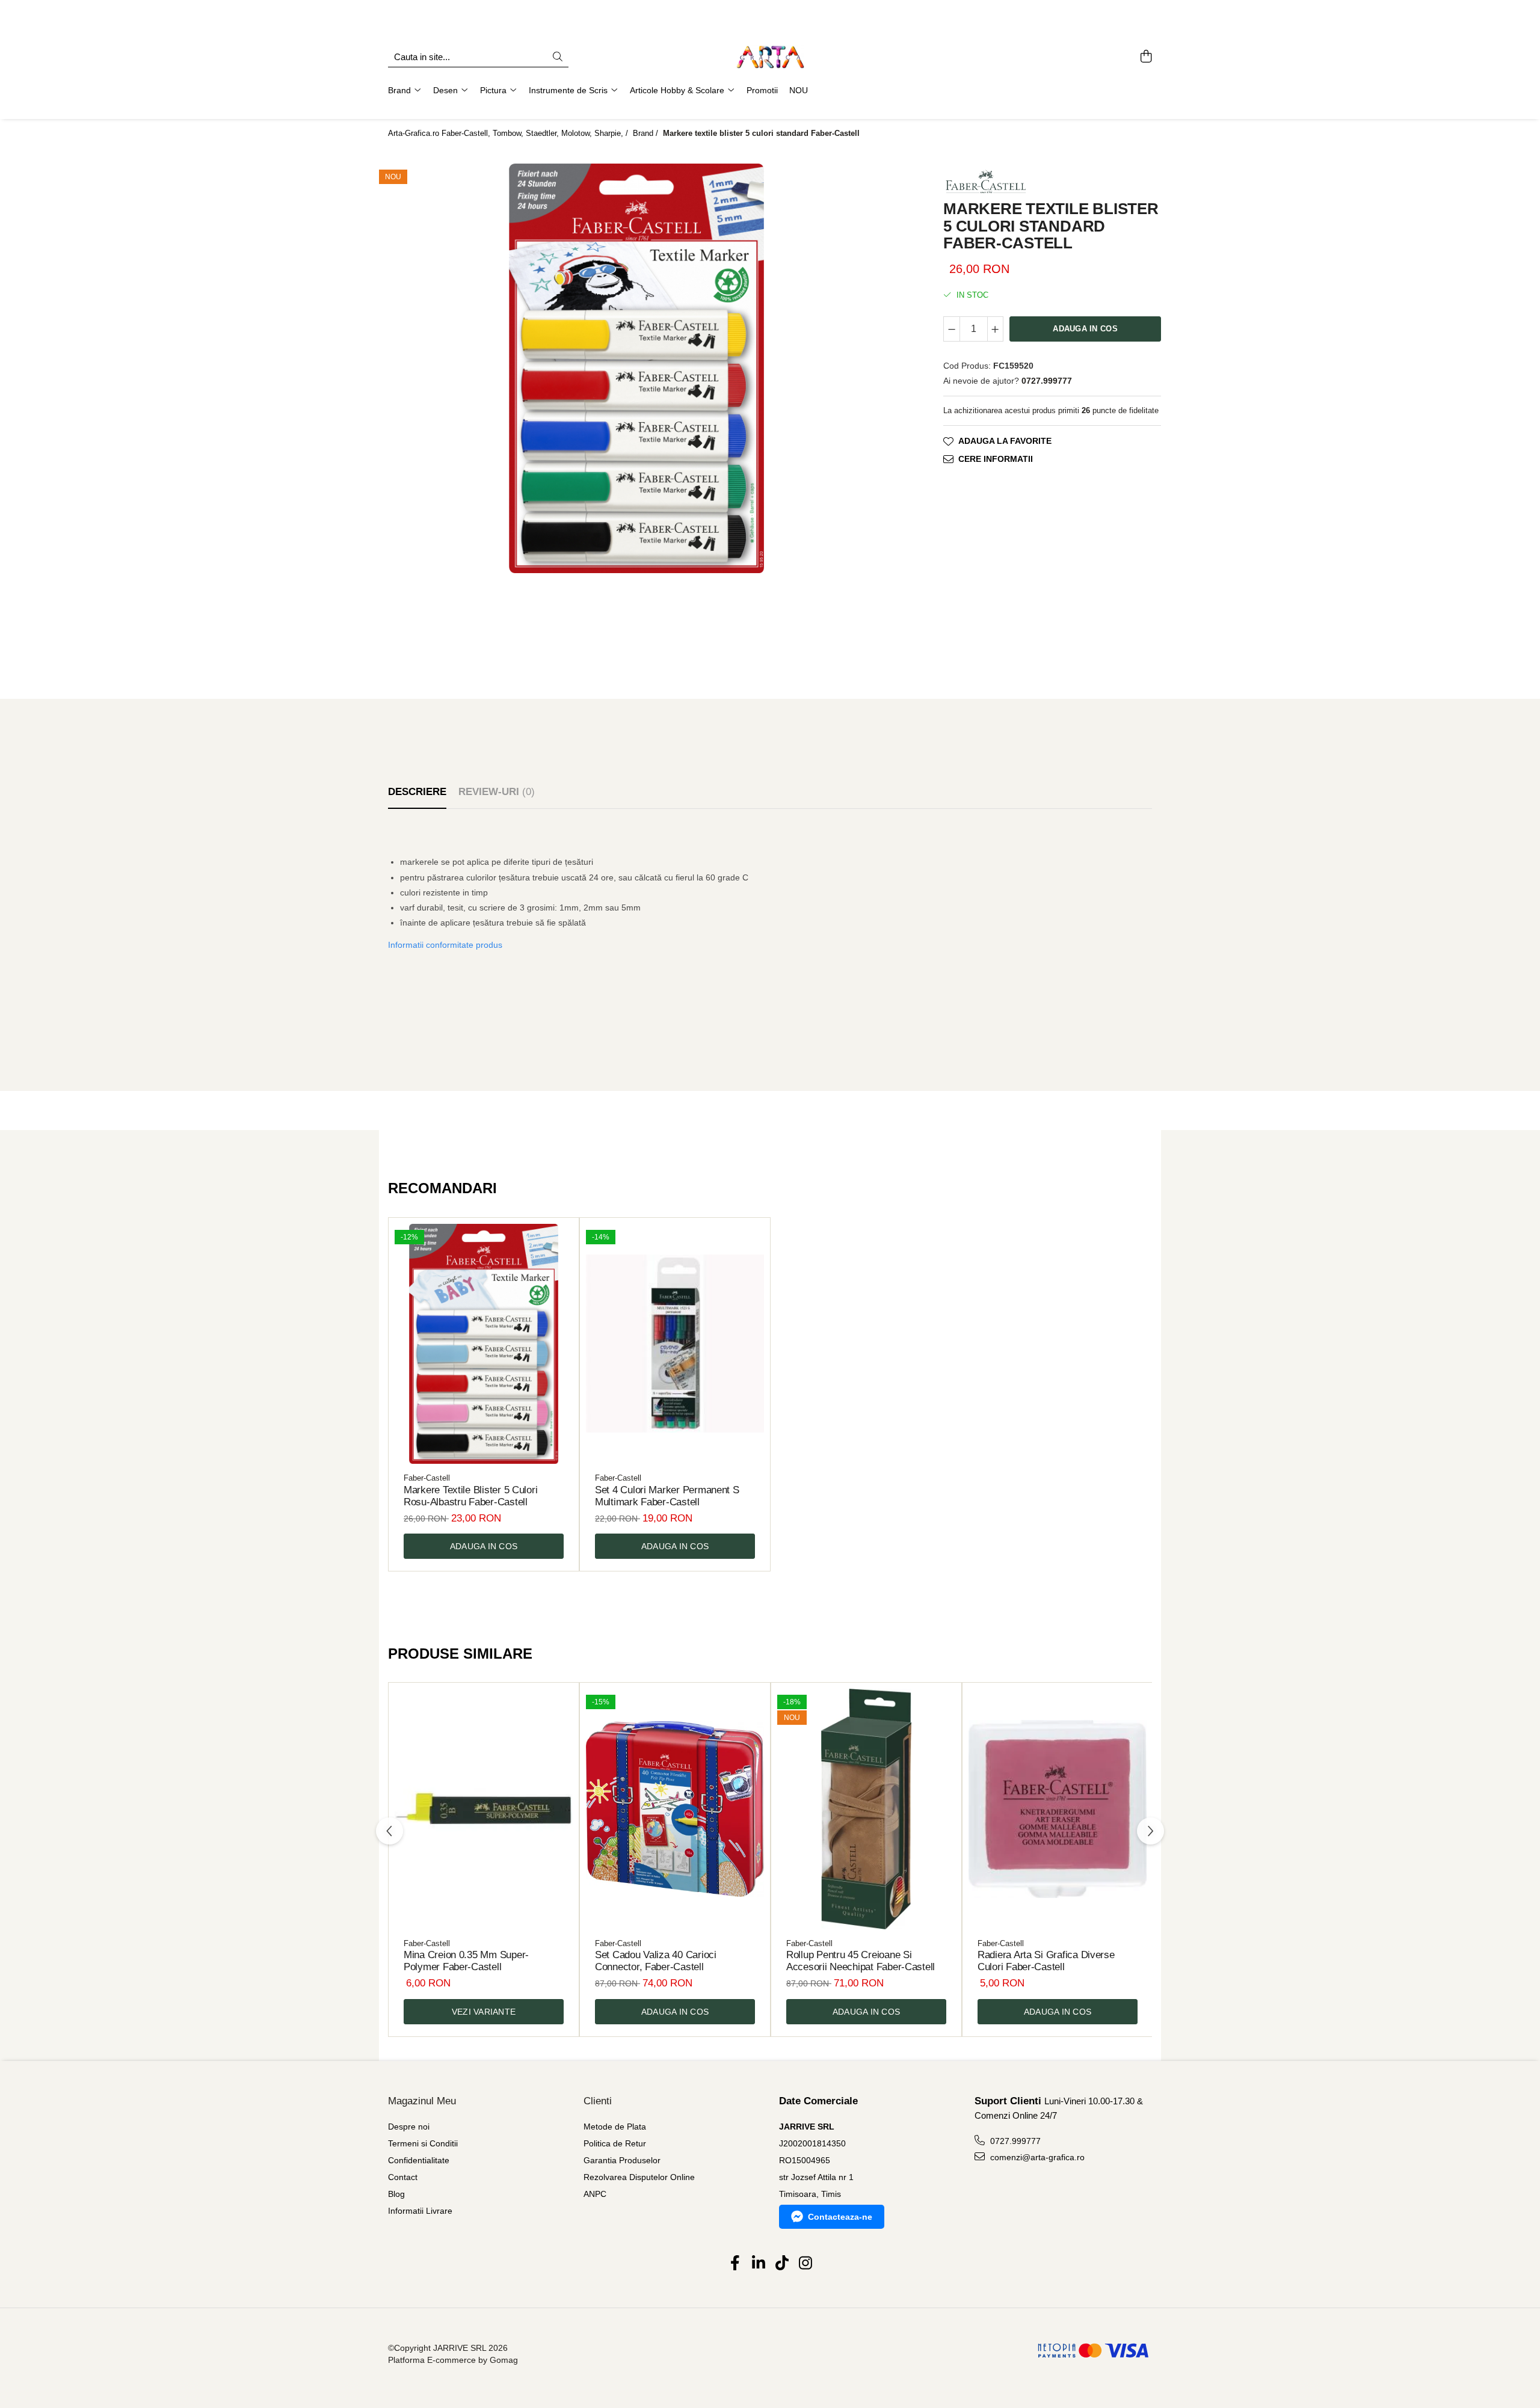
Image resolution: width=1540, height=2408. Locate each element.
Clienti (598, 2101)
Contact (403, 2177)
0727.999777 (1014, 2141)
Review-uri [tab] (497, 792)
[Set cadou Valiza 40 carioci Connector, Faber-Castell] (675, 1809)
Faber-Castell (427, 1478)
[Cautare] (558, 57)
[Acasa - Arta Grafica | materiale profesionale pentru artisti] (770, 57)
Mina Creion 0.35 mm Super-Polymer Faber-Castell (466, 1961)
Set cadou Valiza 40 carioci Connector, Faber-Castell (656, 1961)
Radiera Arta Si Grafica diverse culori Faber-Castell (1046, 1961)
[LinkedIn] (758, 2264)
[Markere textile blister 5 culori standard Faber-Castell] (636, 368)
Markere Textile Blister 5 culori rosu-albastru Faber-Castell (470, 1496)
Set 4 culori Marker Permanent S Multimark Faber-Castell (667, 1496)
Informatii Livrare (420, 2211)
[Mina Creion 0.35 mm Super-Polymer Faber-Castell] (484, 1809)
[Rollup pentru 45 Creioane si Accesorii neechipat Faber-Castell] (866, 1809)
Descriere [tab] (417, 792)
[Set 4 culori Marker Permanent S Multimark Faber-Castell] (675, 1344)
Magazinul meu (422, 2101)
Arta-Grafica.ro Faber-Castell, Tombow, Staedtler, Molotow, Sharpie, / (509, 133)
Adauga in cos (1085, 328)
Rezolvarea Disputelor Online (639, 2177)
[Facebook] (735, 2264)
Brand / (647, 133)
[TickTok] (782, 2264)
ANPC (595, 2194)
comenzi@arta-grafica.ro (1036, 2157)
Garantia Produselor (622, 2160)
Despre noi (409, 2127)
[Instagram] (805, 2264)
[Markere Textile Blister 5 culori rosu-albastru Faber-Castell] (484, 1344)
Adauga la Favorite (1005, 441)
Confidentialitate (419, 2160)
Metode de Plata (615, 2127)
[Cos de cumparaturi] (1146, 57)
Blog (396, 2194)
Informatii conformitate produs (445, 945)
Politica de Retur (615, 2143)
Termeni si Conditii (423, 2143)
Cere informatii (996, 459)
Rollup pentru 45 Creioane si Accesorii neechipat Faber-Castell (861, 1961)
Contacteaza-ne (840, 2217)
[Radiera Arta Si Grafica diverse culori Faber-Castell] (1058, 1809)
